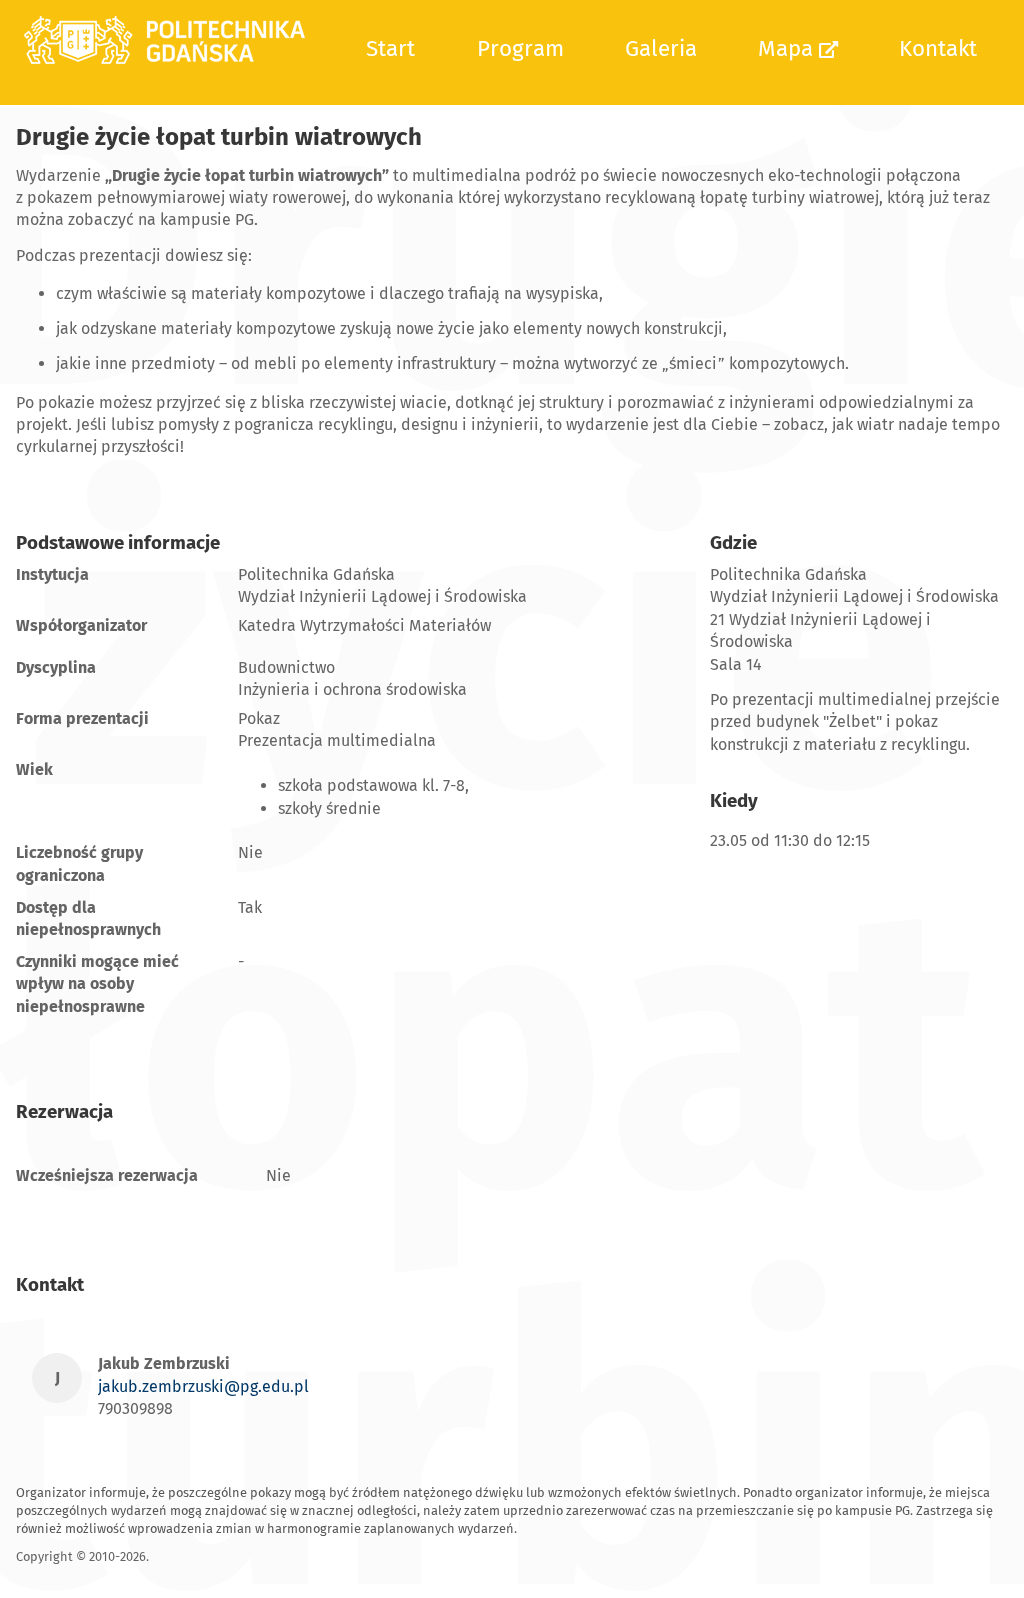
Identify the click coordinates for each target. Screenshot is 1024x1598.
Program (520, 48)
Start (390, 48)
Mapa (788, 48)
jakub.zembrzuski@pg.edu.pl (203, 1386)
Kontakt (938, 48)
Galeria (661, 48)
